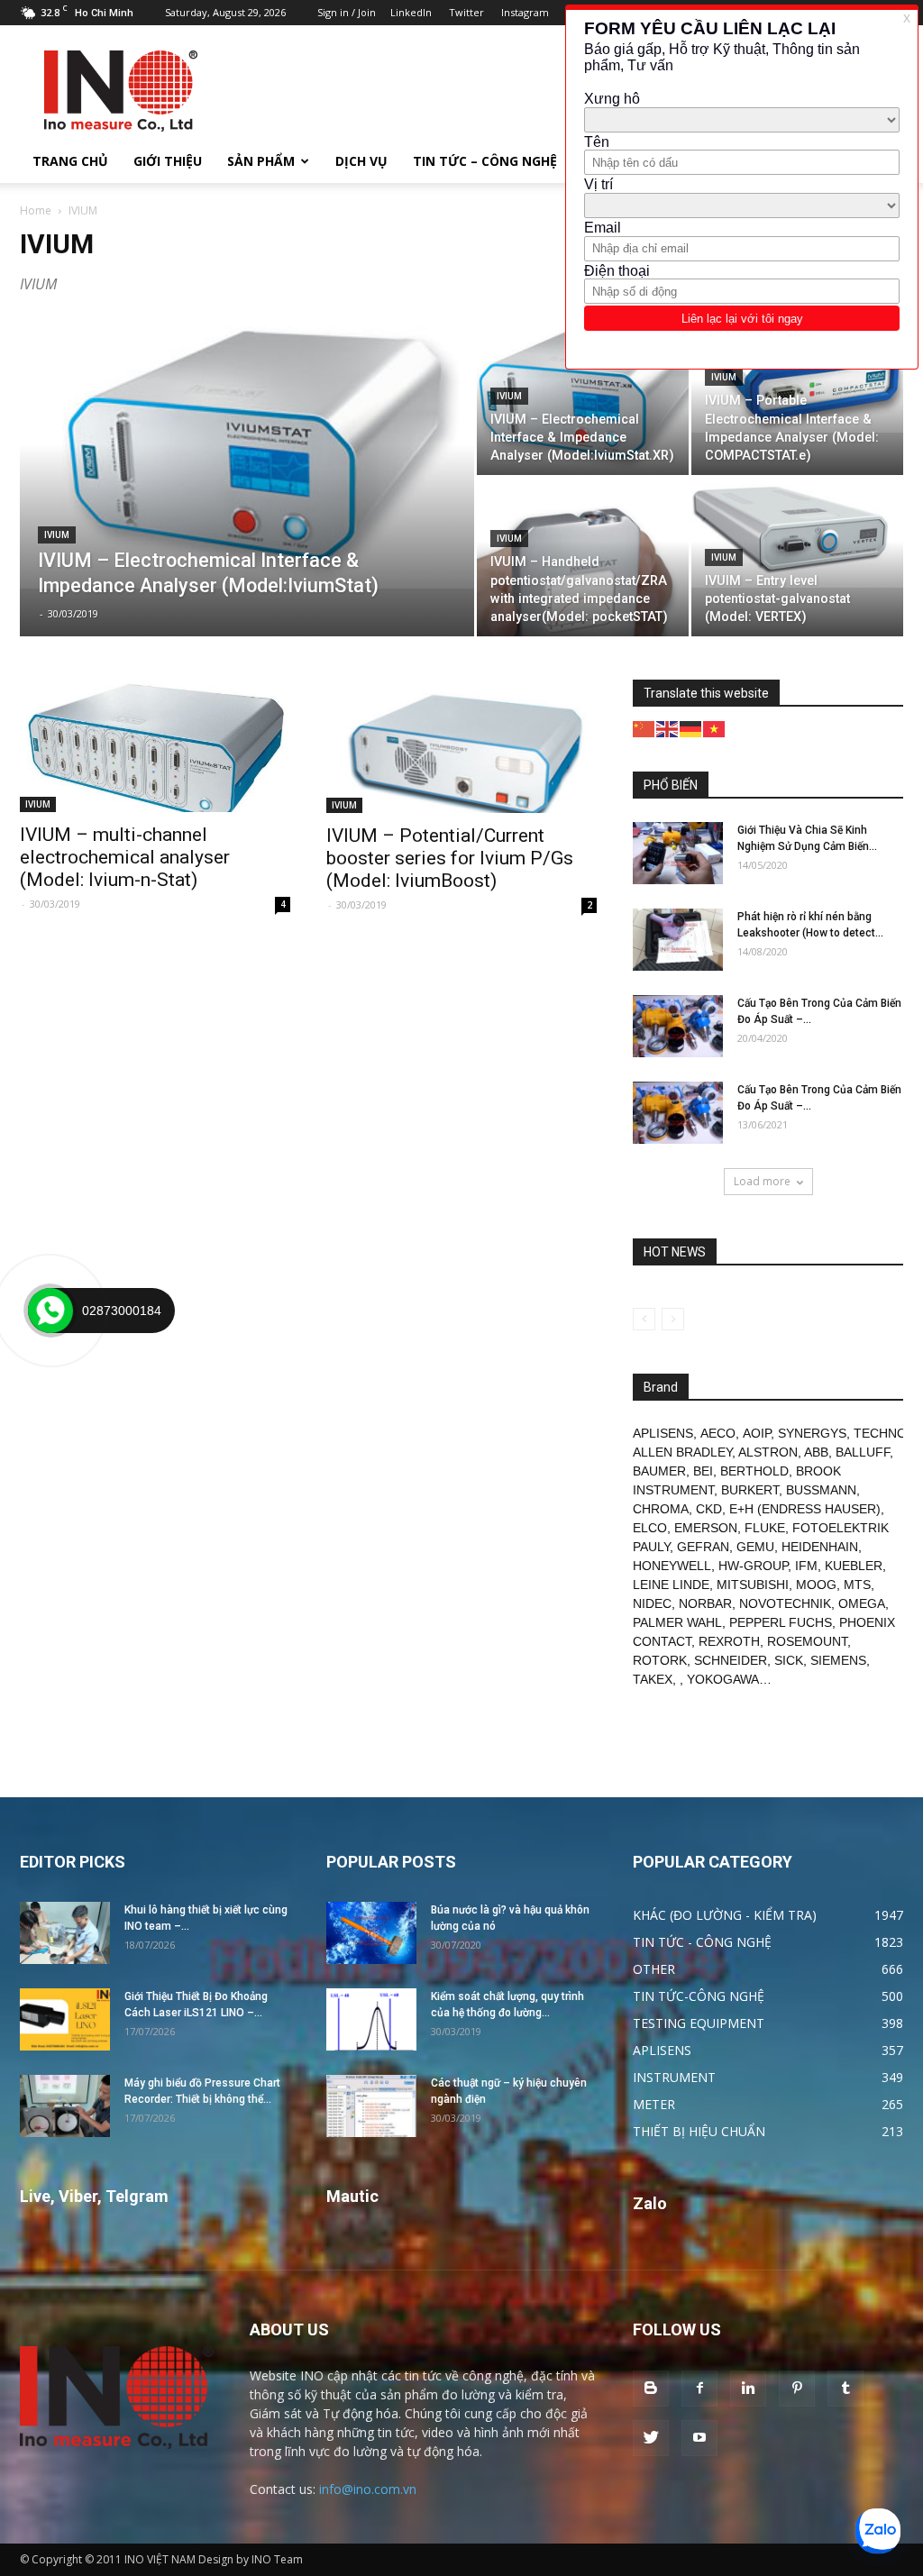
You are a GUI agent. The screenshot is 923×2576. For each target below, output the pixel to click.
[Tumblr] (845, 2389)
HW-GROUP (753, 1566)
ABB (816, 1452)
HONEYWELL (672, 1566)
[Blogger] (651, 2389)
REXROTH (729, 1641)
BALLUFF (863, 1452)
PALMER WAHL (677, 1622)
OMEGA (862, 1603)
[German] (691, 728)
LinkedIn (411, 12)
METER (654, 2104)
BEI (703, 1471)
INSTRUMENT (674, 2077)
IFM (806, 1566)
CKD (709, 1509)
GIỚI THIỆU (168, 161)
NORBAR (705, 1603)
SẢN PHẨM (261, 161)
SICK (789, 1660)
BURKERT (750, 1490)
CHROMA (661, 1509)
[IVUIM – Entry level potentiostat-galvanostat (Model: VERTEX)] (797, 533)
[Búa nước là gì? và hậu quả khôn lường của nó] (371, 1933)
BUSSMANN (821, 1490)
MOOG (816, 1585)
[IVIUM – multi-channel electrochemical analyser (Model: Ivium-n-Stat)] (155, 746)
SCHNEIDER (731, 1660)
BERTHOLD (754, 1471)
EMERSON (706, 1528)
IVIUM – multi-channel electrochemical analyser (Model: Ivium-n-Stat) (125, 857)
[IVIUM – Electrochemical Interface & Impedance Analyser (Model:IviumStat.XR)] (583, 396)
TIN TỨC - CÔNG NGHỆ (702, 1942)
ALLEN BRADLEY (682, 1452)
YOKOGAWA (723, 1679)
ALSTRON (768, 1452)
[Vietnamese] (715, 728)
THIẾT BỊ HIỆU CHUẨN (699, 2131)
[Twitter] (651, 2438)
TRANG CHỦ (70, 161)
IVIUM (57, 535)
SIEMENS (838, 1660)
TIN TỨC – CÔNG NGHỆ (485, 161)
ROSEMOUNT (807, 1641)
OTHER (654, 1969)
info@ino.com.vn (368, 2489)
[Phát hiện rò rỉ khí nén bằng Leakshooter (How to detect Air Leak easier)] (678, 940)
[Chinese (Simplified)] (644, 728)
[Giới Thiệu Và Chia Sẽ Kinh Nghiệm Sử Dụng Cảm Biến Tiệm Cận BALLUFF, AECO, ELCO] (678, 853)
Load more (762, 1181)
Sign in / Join (347, 12)
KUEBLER (854, 1566)
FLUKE (765, 1528)
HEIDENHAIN (820, 1547)
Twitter (466, 12)
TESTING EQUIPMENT (699, 2023)
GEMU (755, 1547)
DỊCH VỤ (361, 161)
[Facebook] (699, 2389)
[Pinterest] (797, 2389)
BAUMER (659, 1471)
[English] (668, 728)
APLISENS (663, 1433)
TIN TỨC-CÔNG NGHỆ (699, 1996)
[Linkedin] (748, 2389)
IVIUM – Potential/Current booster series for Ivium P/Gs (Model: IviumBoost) (450, 858)
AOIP (757, 1433)
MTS (857, 1585)
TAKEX (653, 1679)
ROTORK (660, 1660)
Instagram (525, 12)
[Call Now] (50, 1311)
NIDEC (652, 1603)
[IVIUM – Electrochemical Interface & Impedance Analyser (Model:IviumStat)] (247, 452)
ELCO (650, 1528)
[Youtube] (699, 2438)
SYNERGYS (812, 1433)
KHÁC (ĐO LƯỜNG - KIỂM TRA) (725, 1915)
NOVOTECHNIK (785, 1603)
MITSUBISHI (753, 1585)
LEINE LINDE (671, 1585)
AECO (718, 1433)
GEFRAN (703, 1547)
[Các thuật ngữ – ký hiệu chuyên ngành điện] (371, 2106)
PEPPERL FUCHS (781, 1622)
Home (36, 210)
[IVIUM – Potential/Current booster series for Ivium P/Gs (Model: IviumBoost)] (461, 746)
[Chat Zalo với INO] (878, 2531)
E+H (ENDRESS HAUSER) (805, 1509)
